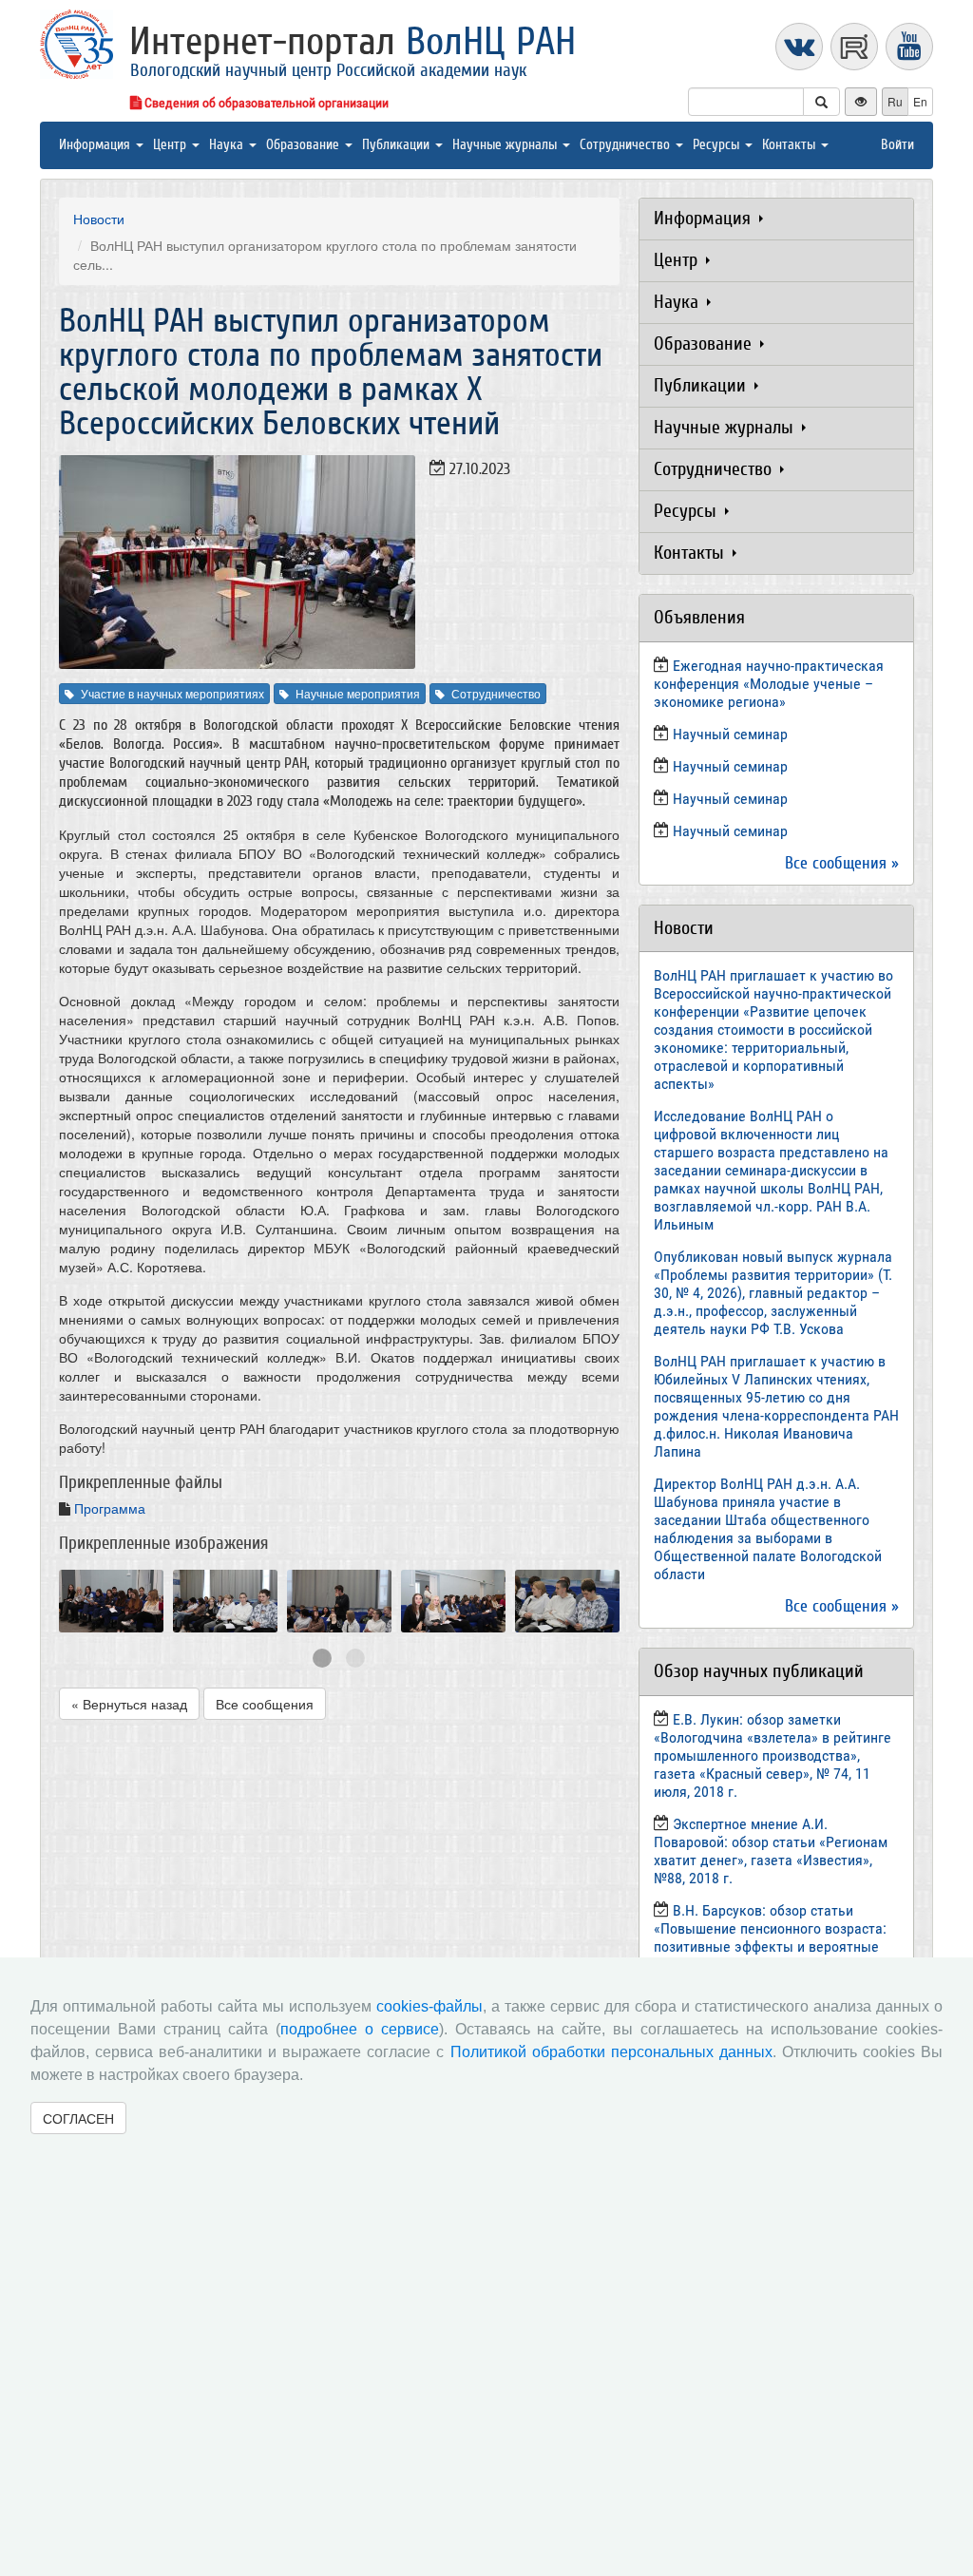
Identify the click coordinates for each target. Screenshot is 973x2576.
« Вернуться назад (129, 1704)
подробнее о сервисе (360, 2029)
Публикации (398, 145)
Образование (305, 145)
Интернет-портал (353, 42)
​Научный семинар (730, 734)
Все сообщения (265, 1704)
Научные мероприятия (358, 693)
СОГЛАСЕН (78, 2118)
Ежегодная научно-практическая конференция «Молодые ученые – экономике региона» (769, 684)
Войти (897, 145)
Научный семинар (730, 799)
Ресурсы (718, 145)
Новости (99, 219)
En (920, 101)
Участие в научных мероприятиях (172, 693)
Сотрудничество (627, 145)
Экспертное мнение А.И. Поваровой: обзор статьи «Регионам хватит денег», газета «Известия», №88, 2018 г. (771, 1851)
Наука (228, 145)
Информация (96, 145)
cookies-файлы (429, 2006)
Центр (172, 145)
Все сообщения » (842, 863)
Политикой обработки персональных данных (611, 2052)
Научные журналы (506, 145)
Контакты (791, 145)
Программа (110, 1508)
